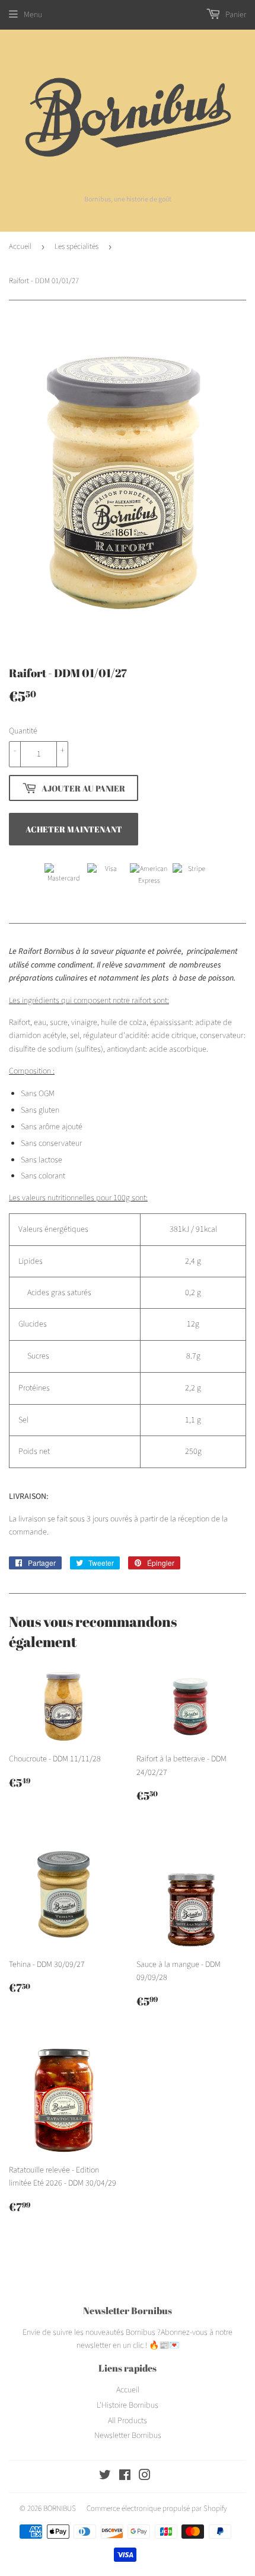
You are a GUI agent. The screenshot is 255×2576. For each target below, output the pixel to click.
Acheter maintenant (74, 829)
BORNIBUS (60, 2508)
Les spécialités (76, 246)
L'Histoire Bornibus (128, 2405)
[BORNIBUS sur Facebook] (125, 2477)
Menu (33, 15)
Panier (235, 15)
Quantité (23, 731)
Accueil (20, 246)
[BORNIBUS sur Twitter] (105, 2477)
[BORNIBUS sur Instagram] (145, 2477)
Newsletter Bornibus (128, 2436)
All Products (128, 2421)
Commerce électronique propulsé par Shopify (157, 2508)
